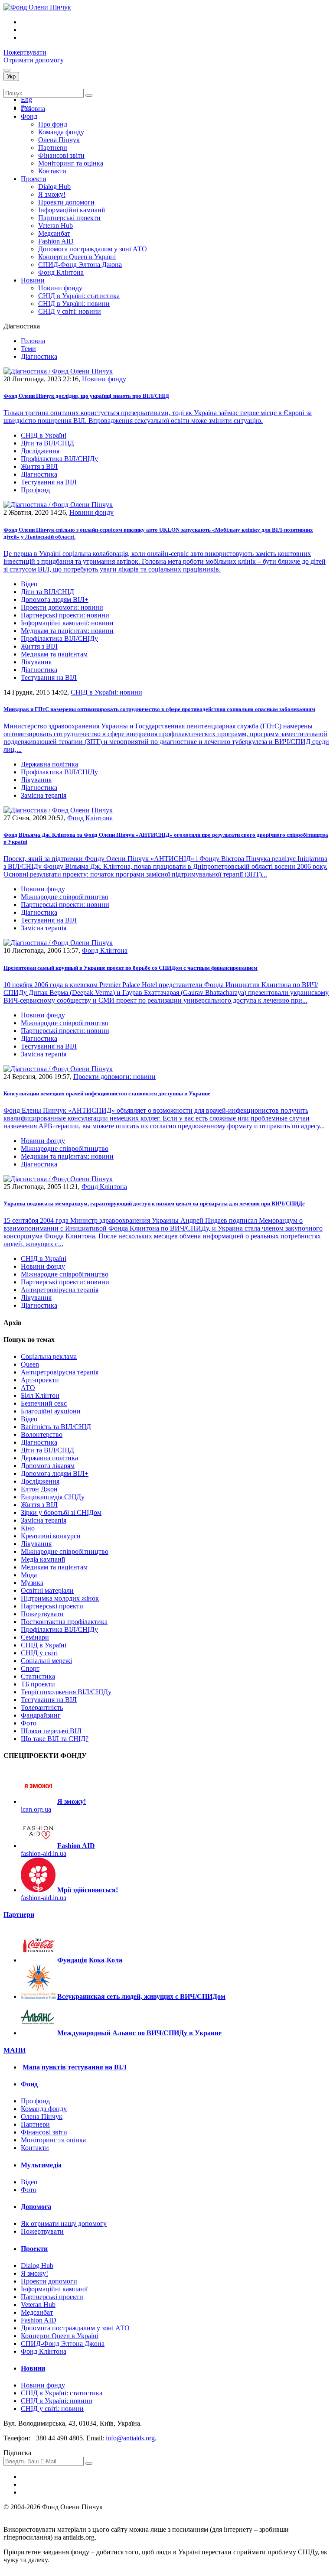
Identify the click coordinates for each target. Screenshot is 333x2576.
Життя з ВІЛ (39, 466)
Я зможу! (52, 194)
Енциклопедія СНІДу (53, 1497)
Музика (32, 1583)
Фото (29, 1723)
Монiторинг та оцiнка (71, 163)
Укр (11, 76)
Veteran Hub (55, 226)
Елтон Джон (39, 1489)
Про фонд (53, 124)
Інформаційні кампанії (72, 210)
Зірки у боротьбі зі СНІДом (61, 1512)
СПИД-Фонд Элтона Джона (80, 265)
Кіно (28, 1528)
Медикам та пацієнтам (54, 654)
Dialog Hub (54, 187)
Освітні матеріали (47, 1590)
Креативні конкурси (51, 1536)
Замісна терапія (44, 795)
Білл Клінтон (40, 1395)
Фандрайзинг (41, 1715)
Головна (33, 109)
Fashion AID (56, 241)
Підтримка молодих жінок (60, 1598)
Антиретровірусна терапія (60, 1290)
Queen (30, 1364)
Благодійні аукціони (51, 1411)
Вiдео (29, 584)
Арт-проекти (40, 1380)
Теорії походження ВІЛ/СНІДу (66, 1692)
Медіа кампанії (43, 1559)
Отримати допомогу (34, 60)
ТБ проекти (38, 1684)
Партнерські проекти (69, 218)
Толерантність (42, 1707)
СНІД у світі (39, 1653)
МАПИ (15, 2050)
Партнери (53, 148)
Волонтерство (42, 1434)
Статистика (38, 1676)
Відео (29, 1419)
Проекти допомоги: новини (62, 607)
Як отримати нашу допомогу (64, 2224)
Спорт (30, 1668)
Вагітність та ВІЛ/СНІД (56, 1427)
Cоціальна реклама (49, 1356)
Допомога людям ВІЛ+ (55, 599)
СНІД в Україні (44, 435)
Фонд (29, 116)
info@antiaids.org (130, 2438)
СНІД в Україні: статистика (79, 296)
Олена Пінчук (59, 140)
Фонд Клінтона (61, 272)
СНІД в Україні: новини (74, 304)
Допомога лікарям (48, 1466)
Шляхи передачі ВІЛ (51, 1731)
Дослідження (40, 451)
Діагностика (39, 474)
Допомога (36, 2207)
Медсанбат (54, 233)
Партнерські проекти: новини (65, 615)
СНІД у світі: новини (70, 311)
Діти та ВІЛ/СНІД (47, 443)
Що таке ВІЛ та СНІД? (55, 1739)
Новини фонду (60, 288)
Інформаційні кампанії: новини (67, 623)
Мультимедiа (41, 2165)
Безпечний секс (44, 1403)
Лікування (36, 662)
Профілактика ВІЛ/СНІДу (59, 459)
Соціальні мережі (46, 1661)
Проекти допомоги (66, 202)
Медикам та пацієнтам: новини (67, 631)
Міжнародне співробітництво (65, 897)
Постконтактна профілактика (64, 1622)
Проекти (34, 179)
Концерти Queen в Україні (77, 257)
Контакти (52, 171)
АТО (28, 1388)
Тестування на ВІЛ (49, 482)
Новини (33, 280)
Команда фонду (61, 132)
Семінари (35, 1637)
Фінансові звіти (61, 155)
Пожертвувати (25, 52)
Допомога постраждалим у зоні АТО (93, 249)
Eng (26, 99)
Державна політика (49, 764)
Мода (29, 1575)
